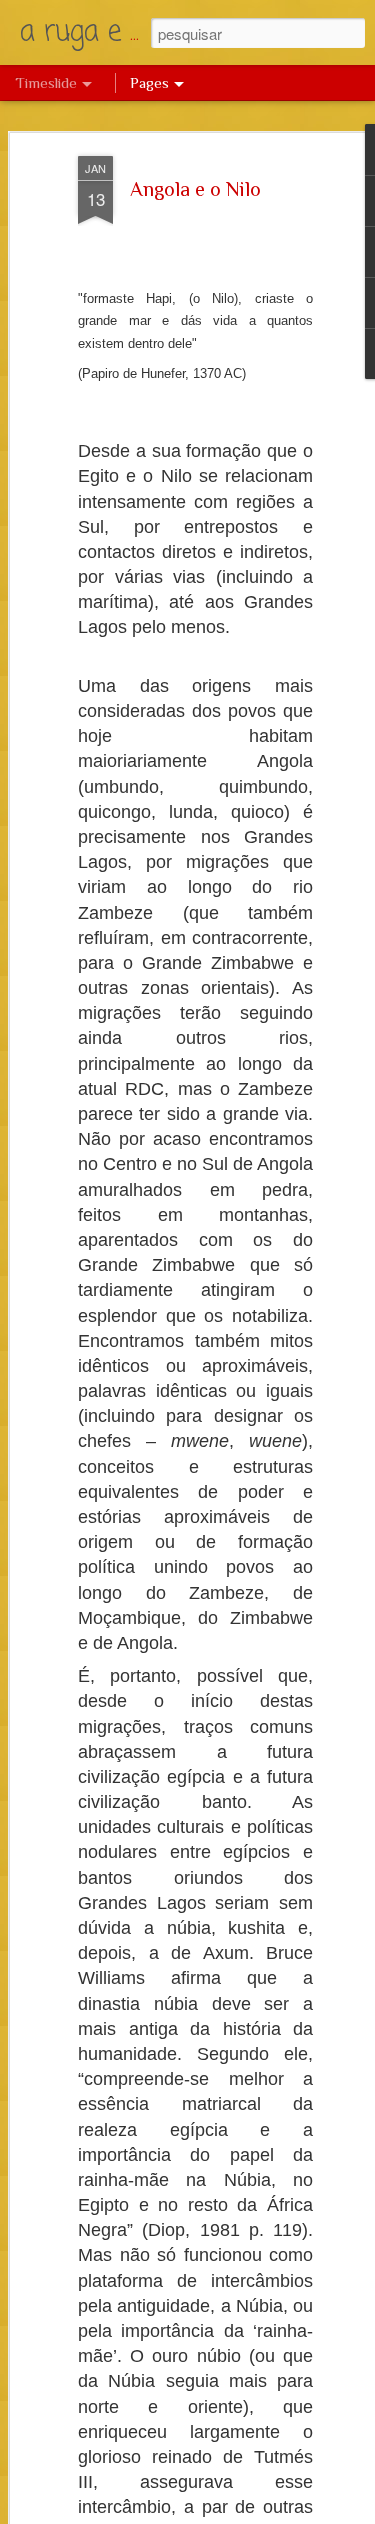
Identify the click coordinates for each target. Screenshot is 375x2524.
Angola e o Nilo (195, 189)
